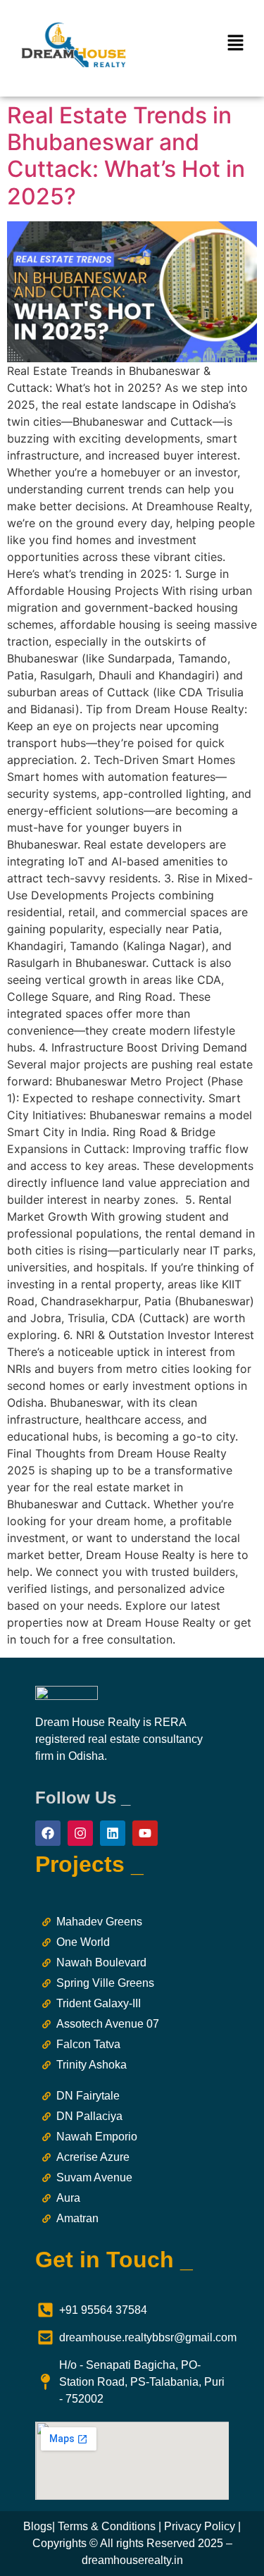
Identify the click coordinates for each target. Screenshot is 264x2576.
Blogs (38, 2526)
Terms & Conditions (107, 2526)
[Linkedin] (113, 1833)
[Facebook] (48, 1833)
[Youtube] (145, 1833)
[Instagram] (80, 1833)
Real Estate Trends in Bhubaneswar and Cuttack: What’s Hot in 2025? (126, 156)
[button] (236, 43)
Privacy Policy (200, 2526)
